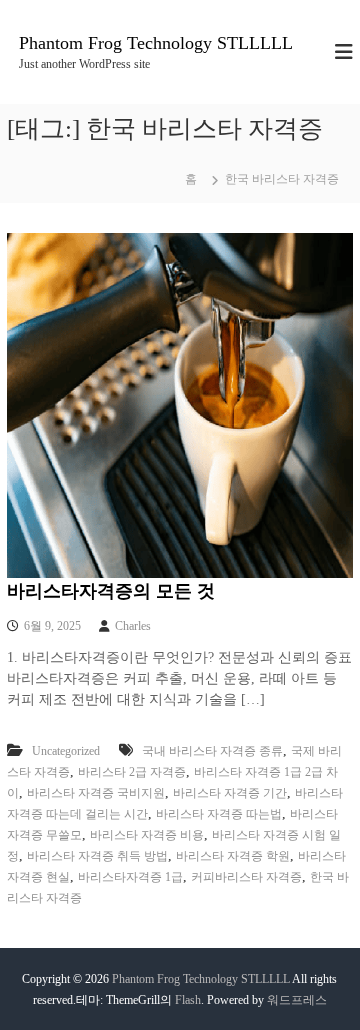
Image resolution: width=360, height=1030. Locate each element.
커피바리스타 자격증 (246, 877)
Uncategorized (66, 751)
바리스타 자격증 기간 (230, 793)
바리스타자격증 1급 (130, 877)
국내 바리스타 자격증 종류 (212, 751)
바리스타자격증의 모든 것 (111, 591)
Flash (188, 1000)
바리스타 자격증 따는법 (219, 814)
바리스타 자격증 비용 (147, 835)
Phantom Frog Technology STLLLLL (156, 43)
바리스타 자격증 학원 (233, 856)
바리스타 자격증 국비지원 (96, 793)
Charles (133, 626)
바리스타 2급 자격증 (132, 772)
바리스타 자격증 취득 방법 (97, 856)
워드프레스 (297, 1000)
